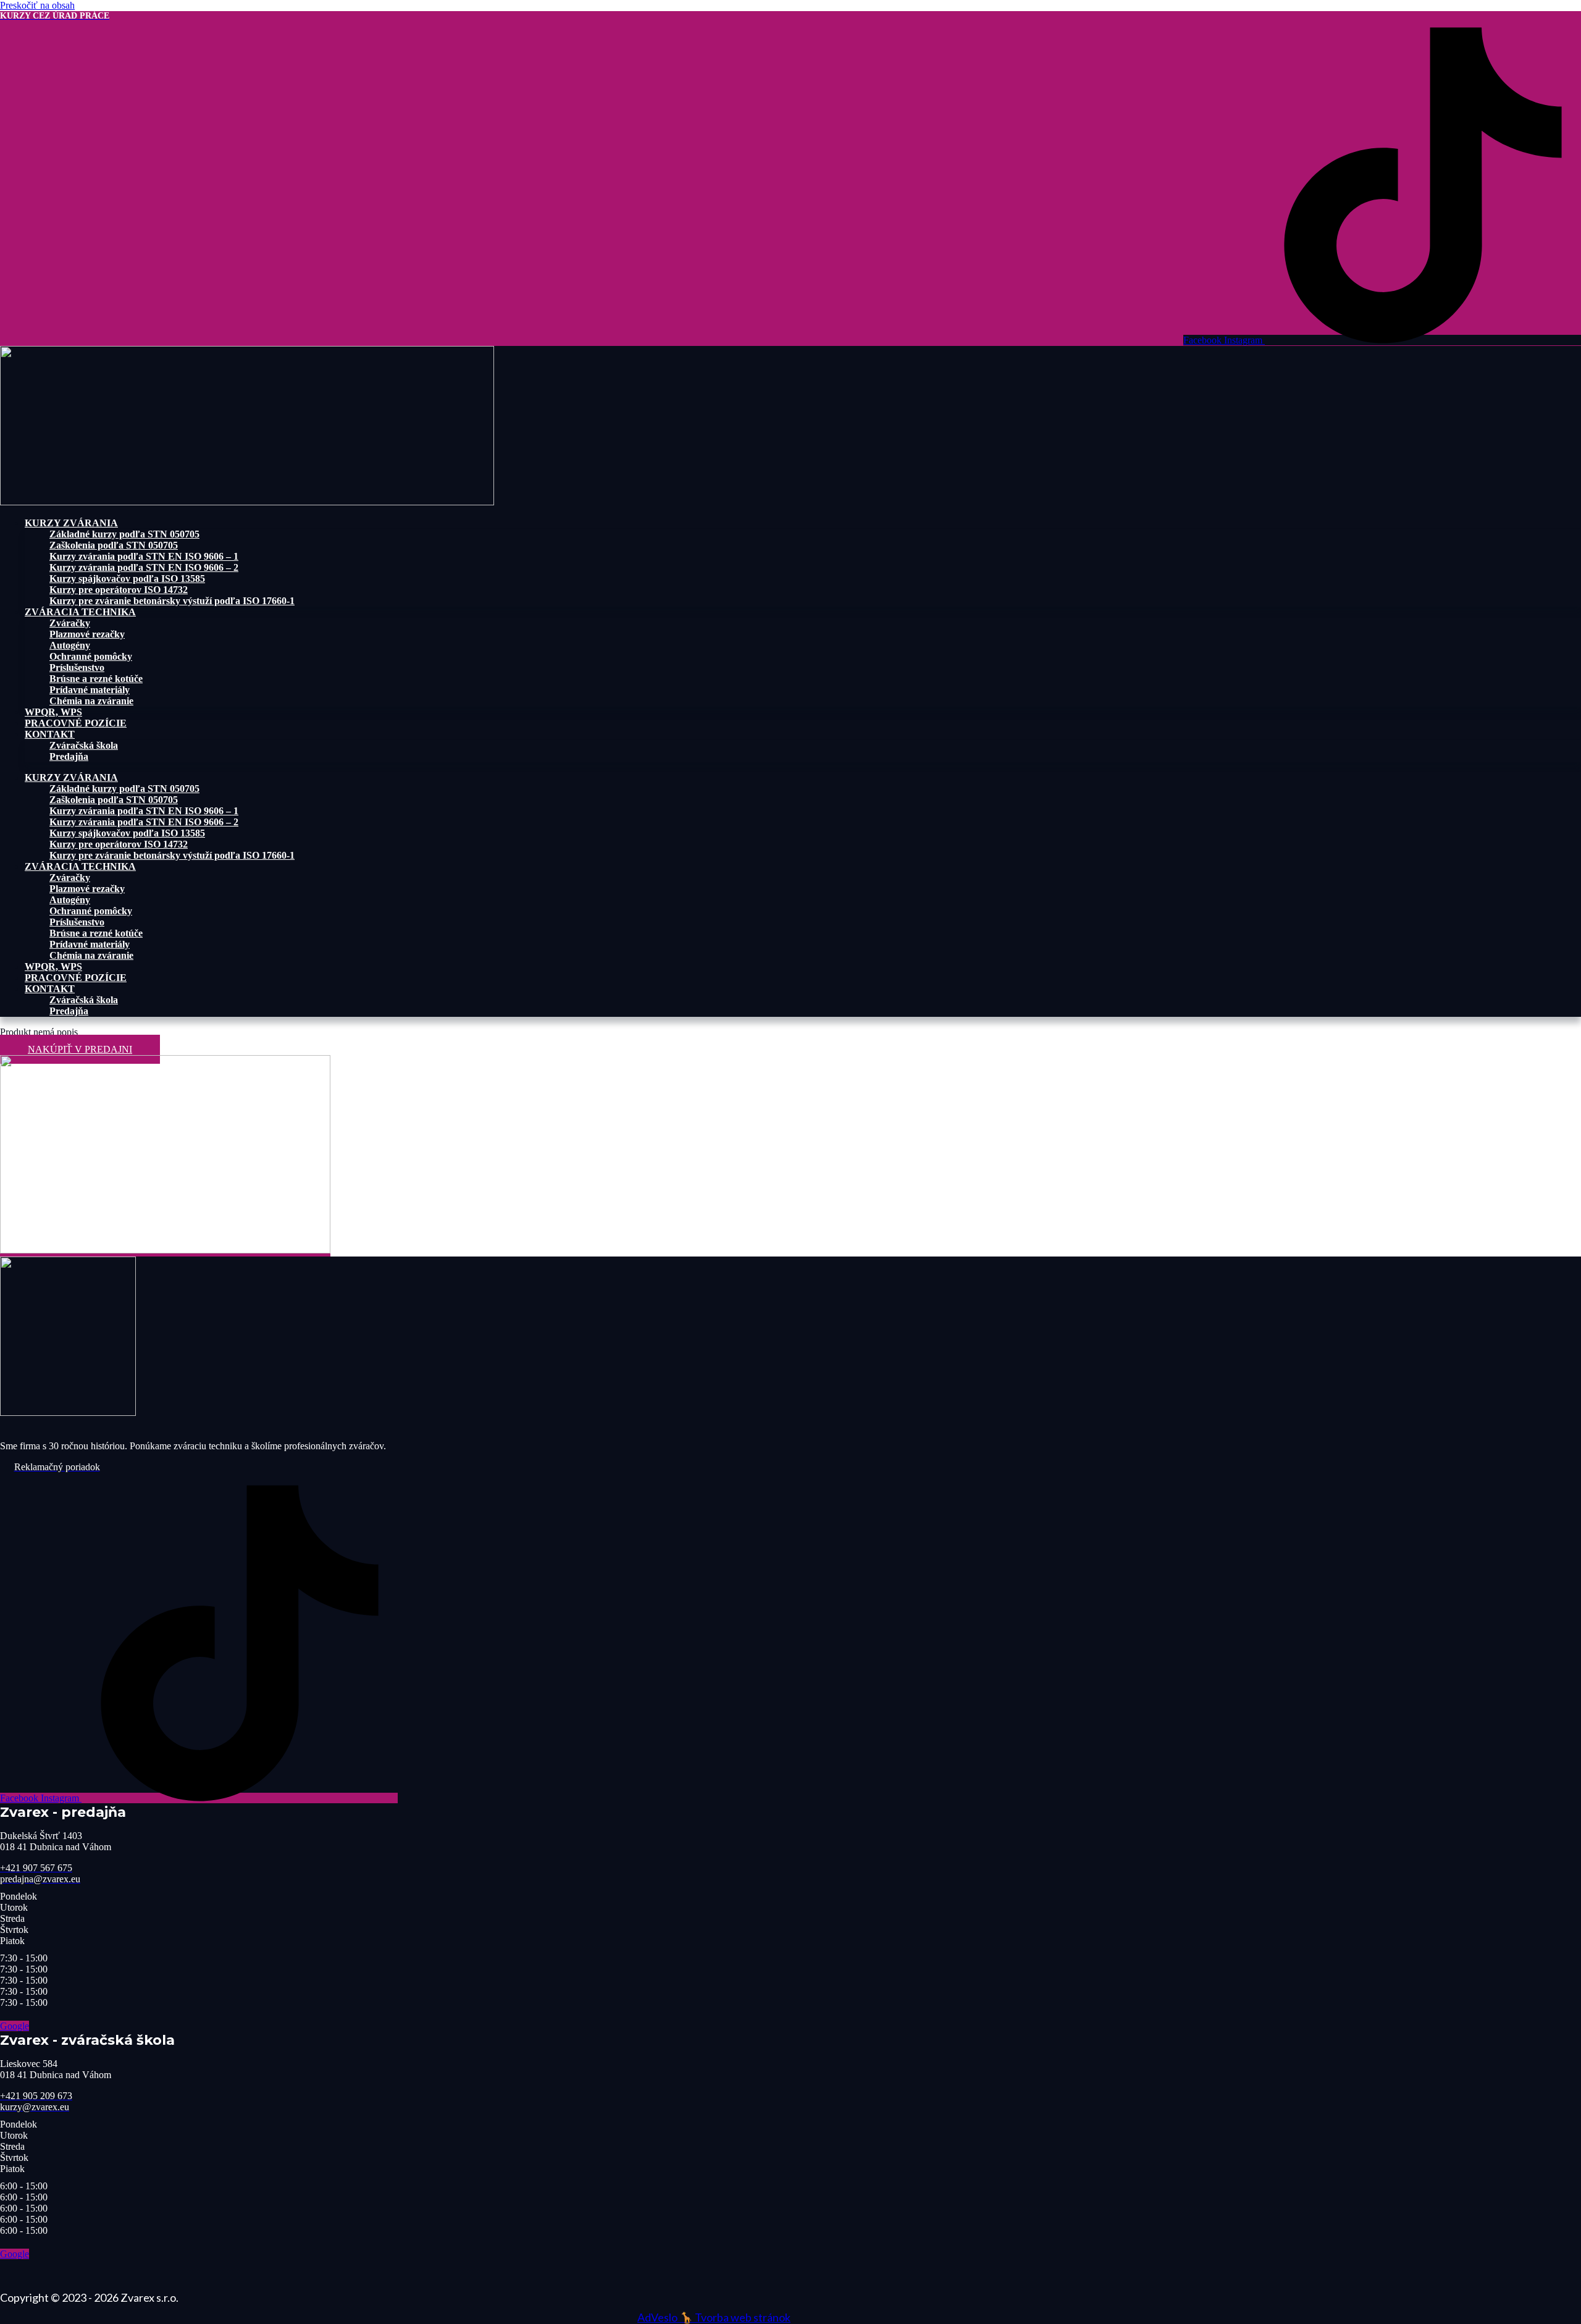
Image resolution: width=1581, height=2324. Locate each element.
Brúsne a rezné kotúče (96, 679)
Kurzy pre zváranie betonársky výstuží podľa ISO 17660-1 (172, 601)
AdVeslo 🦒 (666, 2317)
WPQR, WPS (53, 712)
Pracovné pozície (76, 723)
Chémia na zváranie (91, 701)
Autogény (70, 645)
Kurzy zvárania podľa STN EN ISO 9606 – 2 (144, 567)
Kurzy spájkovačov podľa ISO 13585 (127, 579)
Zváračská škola (84, 745)
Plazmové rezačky (87, 634)
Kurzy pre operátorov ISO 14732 (119, 590)
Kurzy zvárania (71, 523)
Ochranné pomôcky (91, 656)
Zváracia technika (80, 612)
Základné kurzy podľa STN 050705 (124, 534)
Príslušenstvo (77, 667)
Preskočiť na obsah (37, 5)
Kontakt (50, 734)
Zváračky (70, 623)
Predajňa (69, 756)
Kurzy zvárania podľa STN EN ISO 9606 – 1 (144, 556)
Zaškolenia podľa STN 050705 (114, 545)
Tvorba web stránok (743, 2317)
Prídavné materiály (90, 690)
